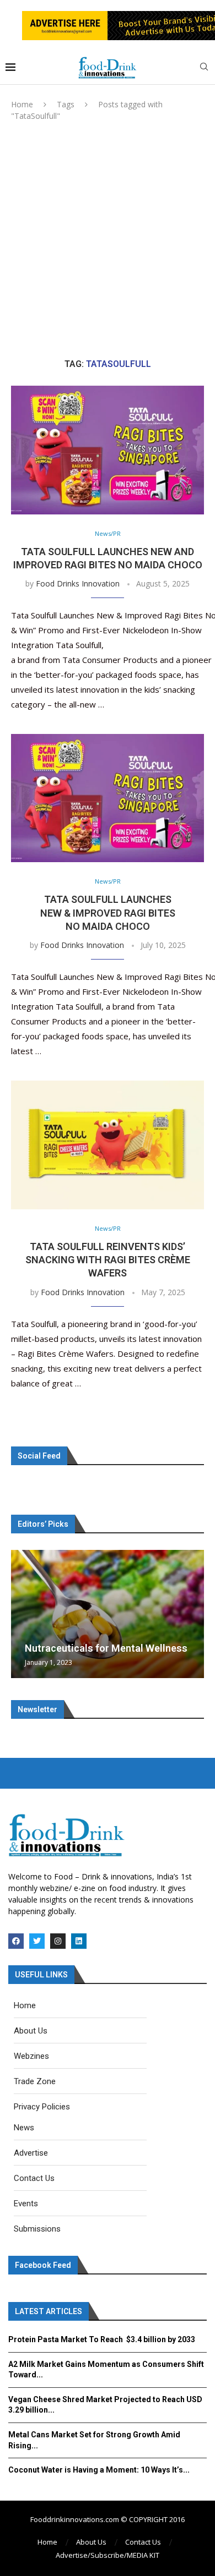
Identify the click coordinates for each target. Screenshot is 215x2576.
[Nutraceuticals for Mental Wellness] (108, 1614)
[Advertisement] (108, 240)
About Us (91, 2542)
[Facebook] (16, 1941)
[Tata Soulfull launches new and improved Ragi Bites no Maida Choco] (108, 450)
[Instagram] (58, 1941)
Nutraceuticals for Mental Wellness (106, 1648)
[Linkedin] (79, 1941)
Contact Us (143, 2542)
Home (22, 104)
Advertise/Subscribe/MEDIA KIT (108, 2555)
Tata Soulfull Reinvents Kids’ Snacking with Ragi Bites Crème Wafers (108, 1260)
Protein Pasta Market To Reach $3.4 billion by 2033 (102, 2339)
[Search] (204, 68)
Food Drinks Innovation (78, 583)
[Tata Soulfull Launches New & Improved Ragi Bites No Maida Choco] (108, 798)
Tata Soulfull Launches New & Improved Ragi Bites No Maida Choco (108, 913)
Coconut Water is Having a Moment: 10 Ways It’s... (99, 2470)
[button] (21, 1613)
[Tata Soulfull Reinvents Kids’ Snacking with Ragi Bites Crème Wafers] (108, 1145)
